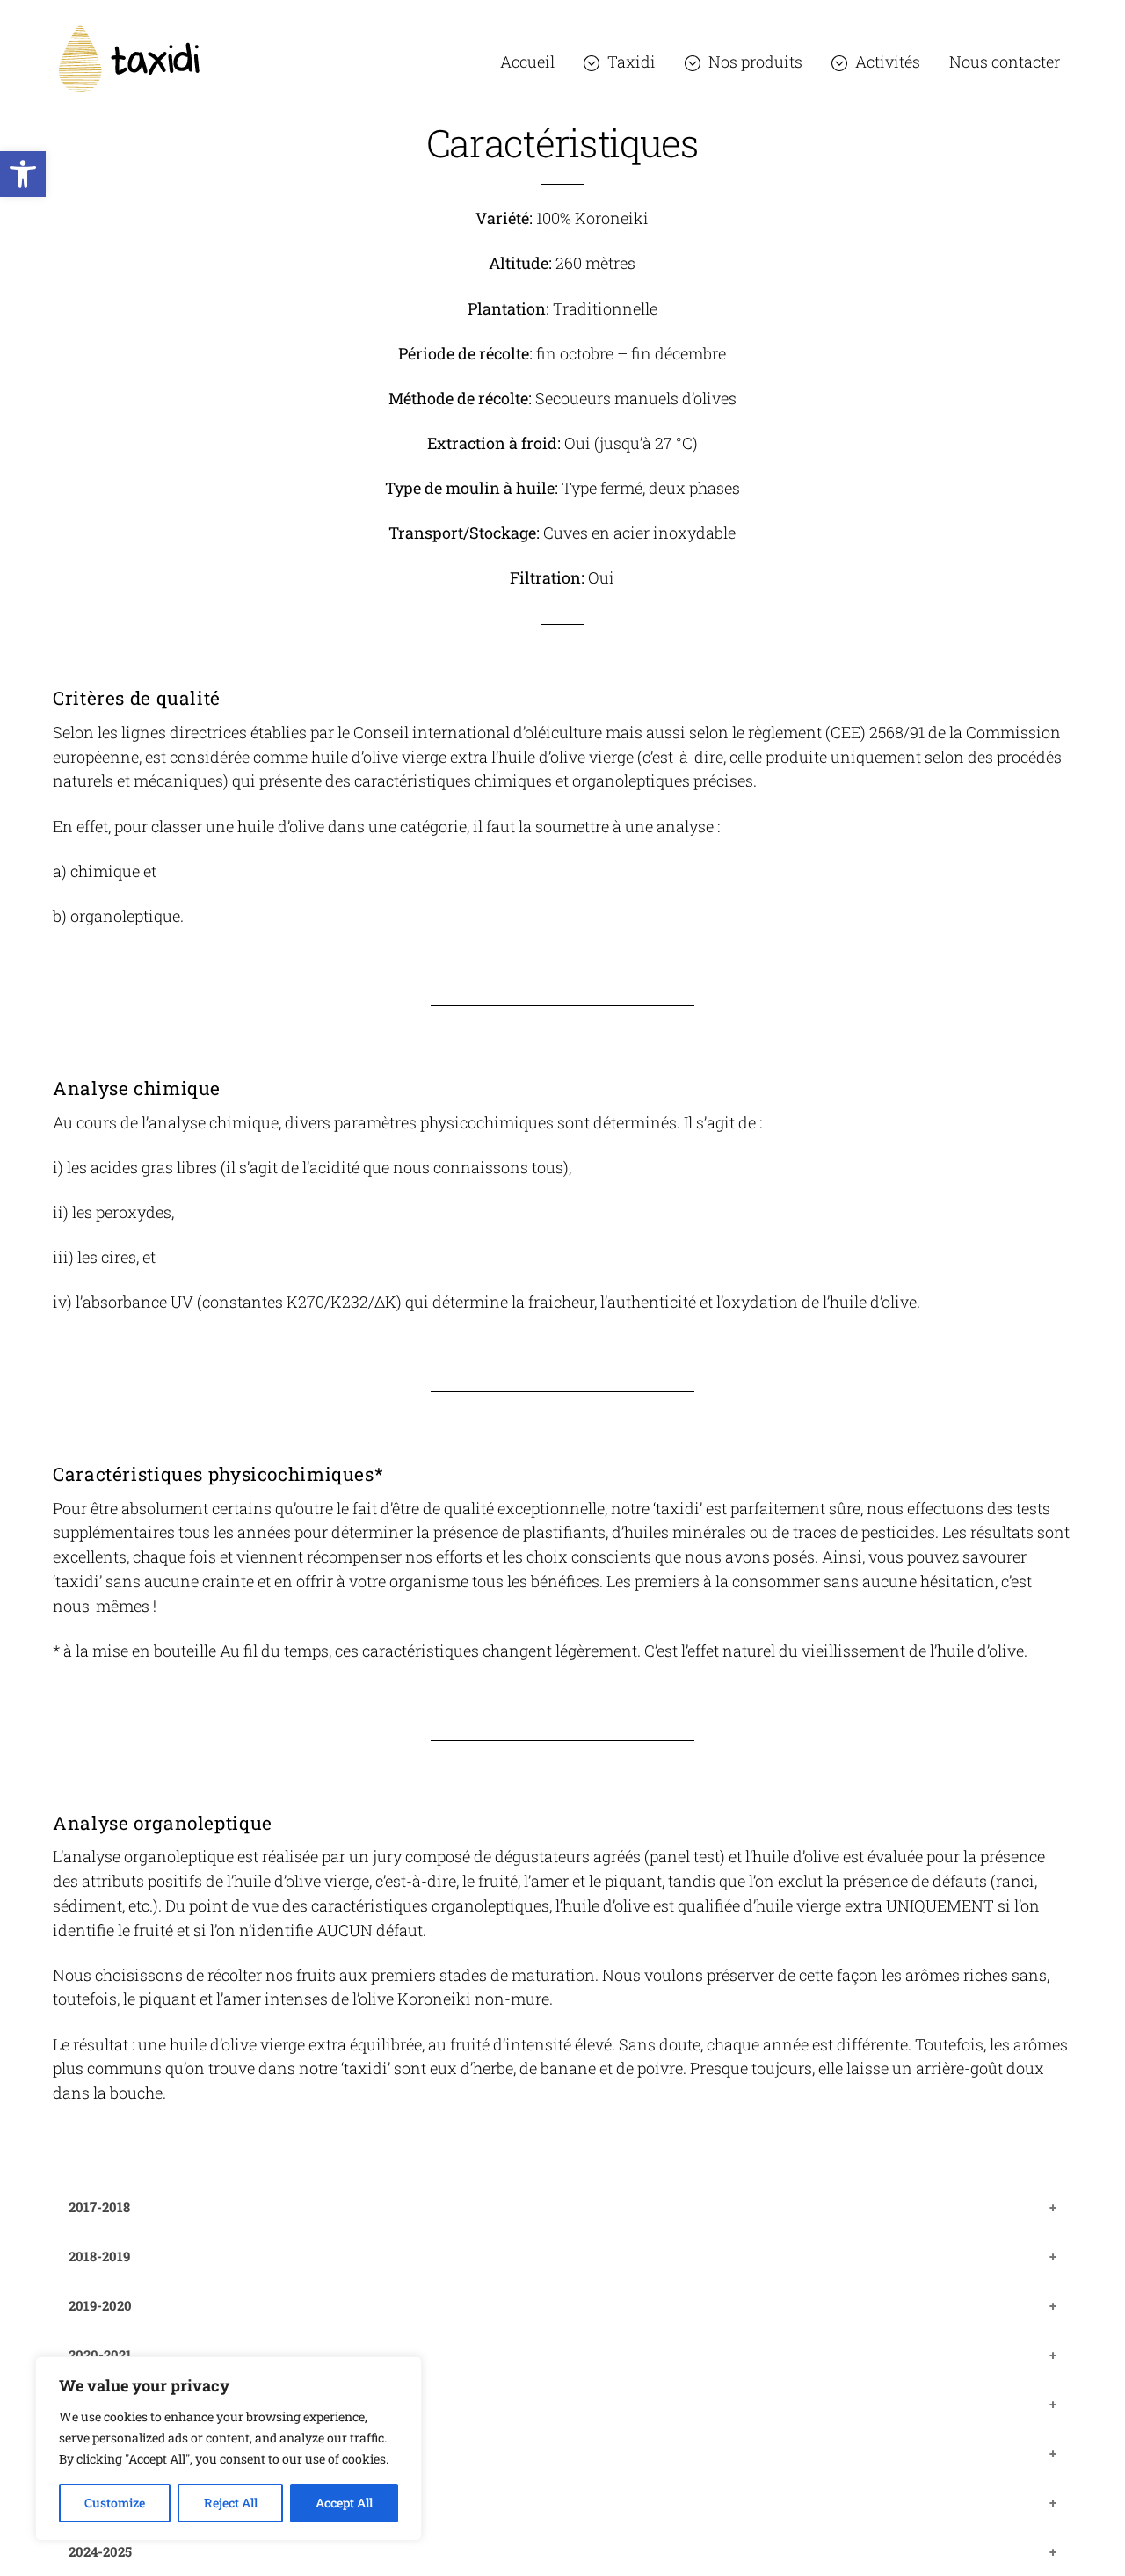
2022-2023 (100, 2453)
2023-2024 (100, 2502)
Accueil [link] (527, 62)
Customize (115, 2503)
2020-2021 (100, 2355)
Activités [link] (886, 62)
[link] (23, 174)
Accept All (344, 2503)
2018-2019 (99, 2256)
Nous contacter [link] (1005, 62)
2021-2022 (100, 2404)
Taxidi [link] (630, 62)
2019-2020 (100, 2305)
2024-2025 (100, 2551)
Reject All (231, 2503)
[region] (229, 2449)
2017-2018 (99, 2207)
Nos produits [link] (754, 62)
